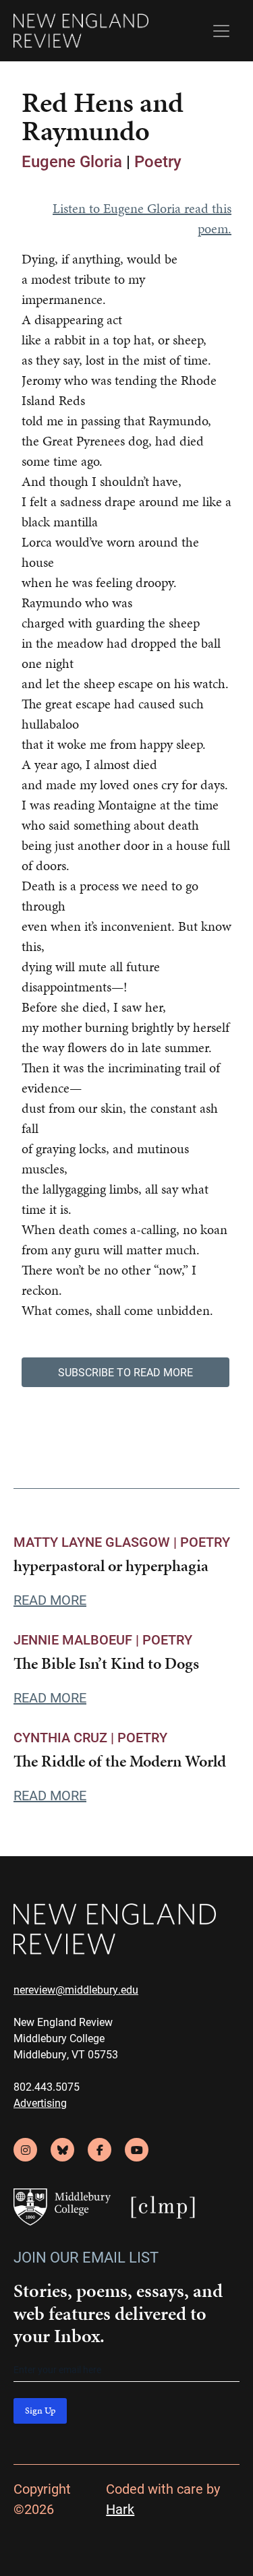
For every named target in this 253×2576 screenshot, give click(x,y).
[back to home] (81, 31)
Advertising (40, 2103)
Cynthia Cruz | (65, 1737)
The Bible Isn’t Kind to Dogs (106, 1663)
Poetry (158, 161)
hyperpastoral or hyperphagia (111, 1566)
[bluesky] (62, 2150)
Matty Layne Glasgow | (97, 1541)
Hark (120, 2509)
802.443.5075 (47, 2086)
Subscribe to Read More (125, 1372)
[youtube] (137, 2150)
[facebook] (100, 2150)
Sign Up (40, 2411)
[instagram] (25, 2150)
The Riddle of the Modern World (120, 1761)
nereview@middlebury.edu (76, 1989)
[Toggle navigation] (221, 31)
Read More (50, 1599)
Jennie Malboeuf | (78, 1639)
